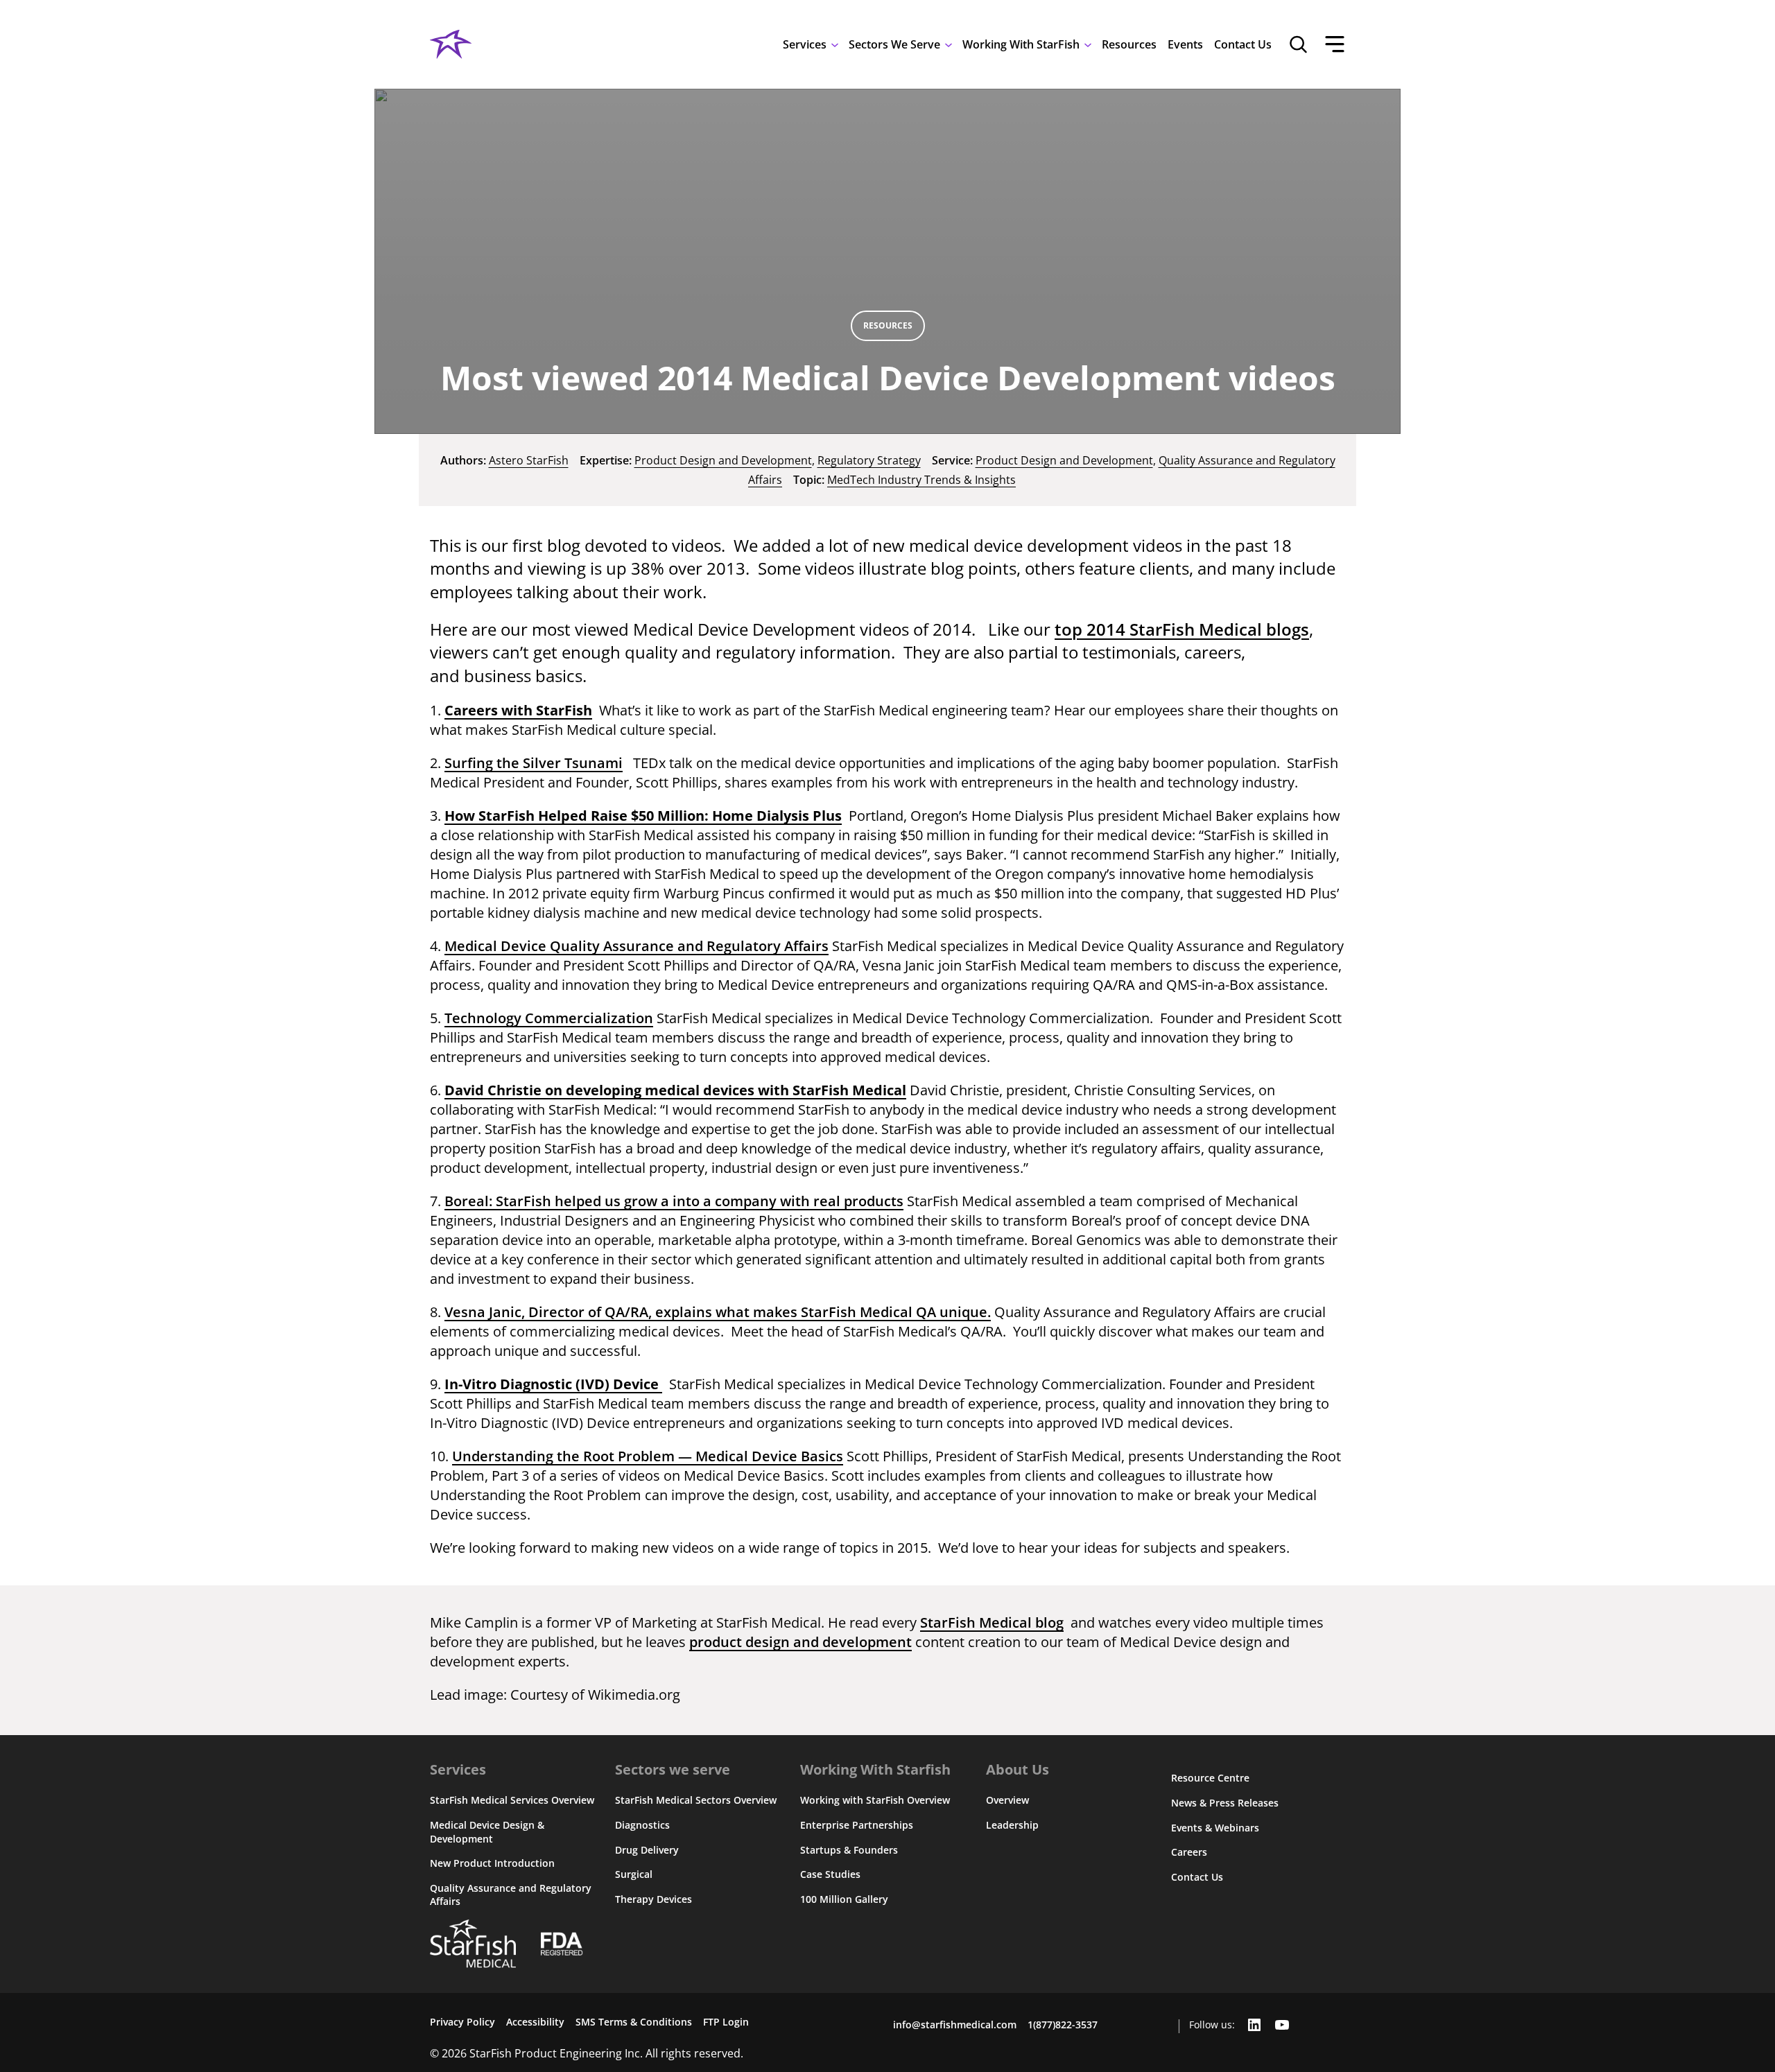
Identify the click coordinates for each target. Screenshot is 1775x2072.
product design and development (800, 1642)
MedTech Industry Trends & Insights (921, 480)
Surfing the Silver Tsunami (534, 763)
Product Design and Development (723, 460)
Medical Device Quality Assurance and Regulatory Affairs (637, 946)
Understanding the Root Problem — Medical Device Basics (648, 1456)
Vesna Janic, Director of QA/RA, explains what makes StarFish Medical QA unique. (718, 1312)
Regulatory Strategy (869, 460)
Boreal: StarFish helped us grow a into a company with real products (674, 1201)
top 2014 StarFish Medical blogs (1182, 629)
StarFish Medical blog (992, 1622)
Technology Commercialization (549, 1018)
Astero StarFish (529, 460)
